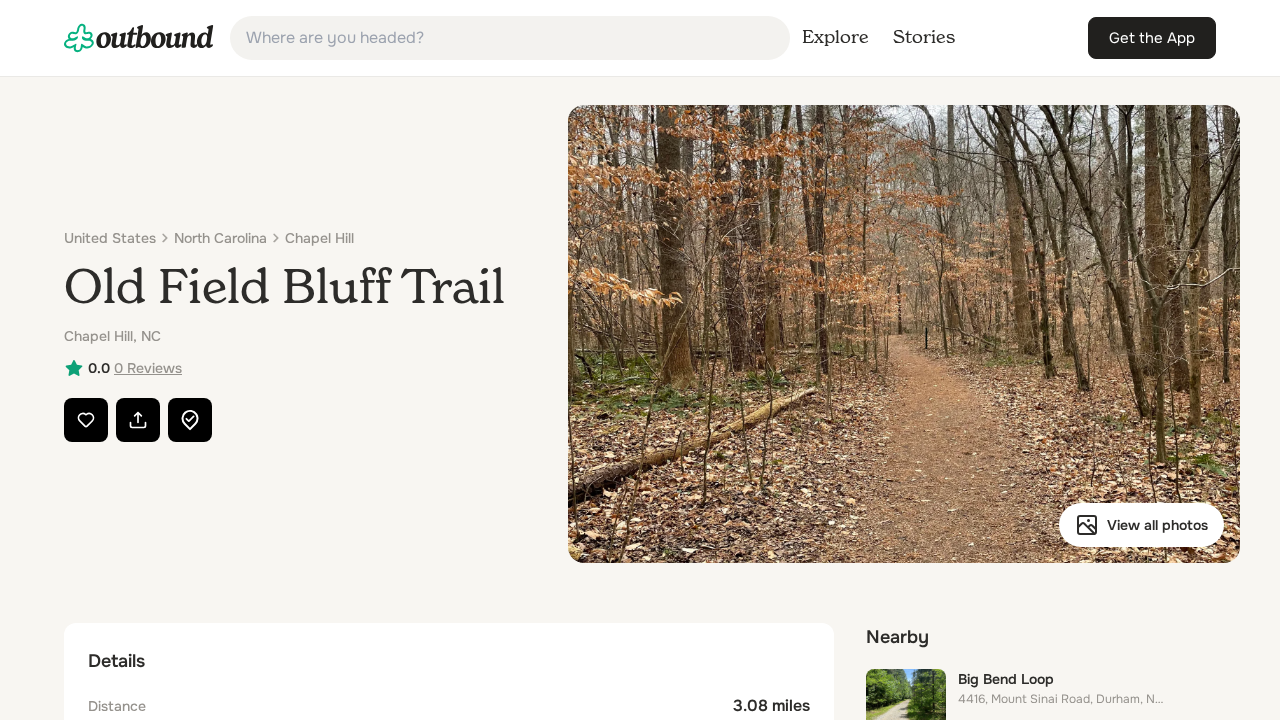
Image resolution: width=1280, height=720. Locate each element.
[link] (139, 38)
